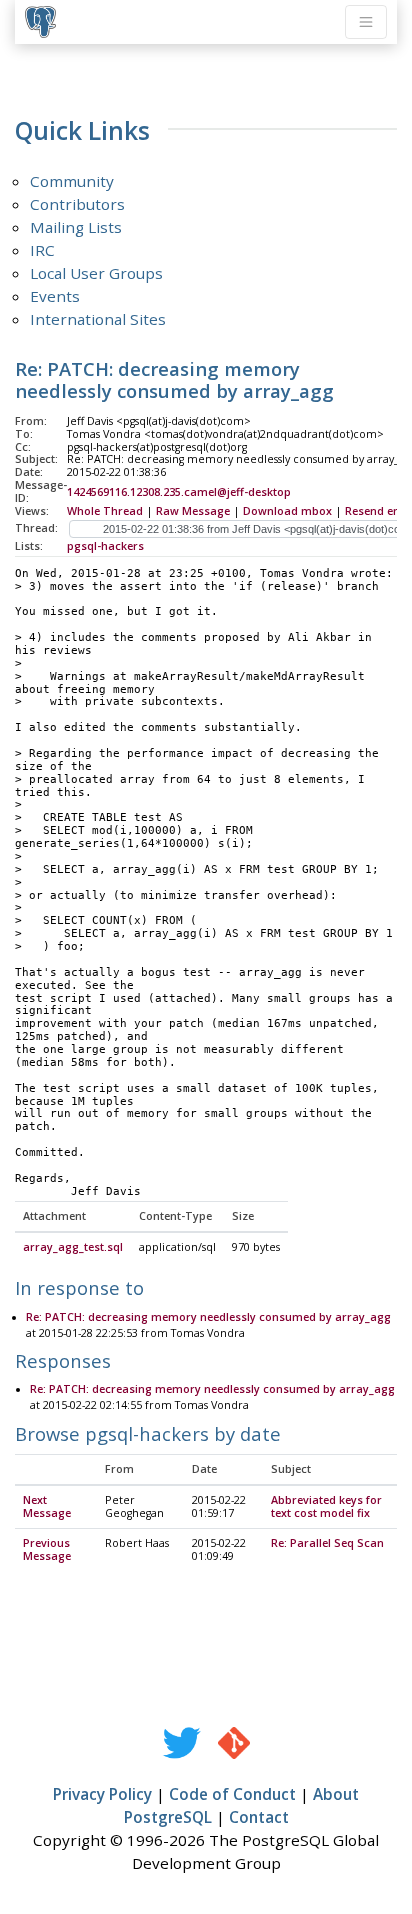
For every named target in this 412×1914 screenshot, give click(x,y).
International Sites (98, 319)
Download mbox (287, 511)
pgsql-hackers (105, 546)
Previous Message (47, 1549)
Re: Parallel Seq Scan (327, 1543)
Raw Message (193, 511)
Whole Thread (105, 511)
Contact (259, 1817)
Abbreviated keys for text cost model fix (326, 1506)
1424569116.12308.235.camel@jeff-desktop (179, 492)
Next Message (47, 1506)
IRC (42, 250)
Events (55, 296)
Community (72, 181)
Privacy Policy (102, 1794)
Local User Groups (96, 273)
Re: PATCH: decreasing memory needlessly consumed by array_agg (208, 1317)
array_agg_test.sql (73, 1247)
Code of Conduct (232, 1794)
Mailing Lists (76, 227)
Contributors (77, 204)
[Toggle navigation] (366, 22)
